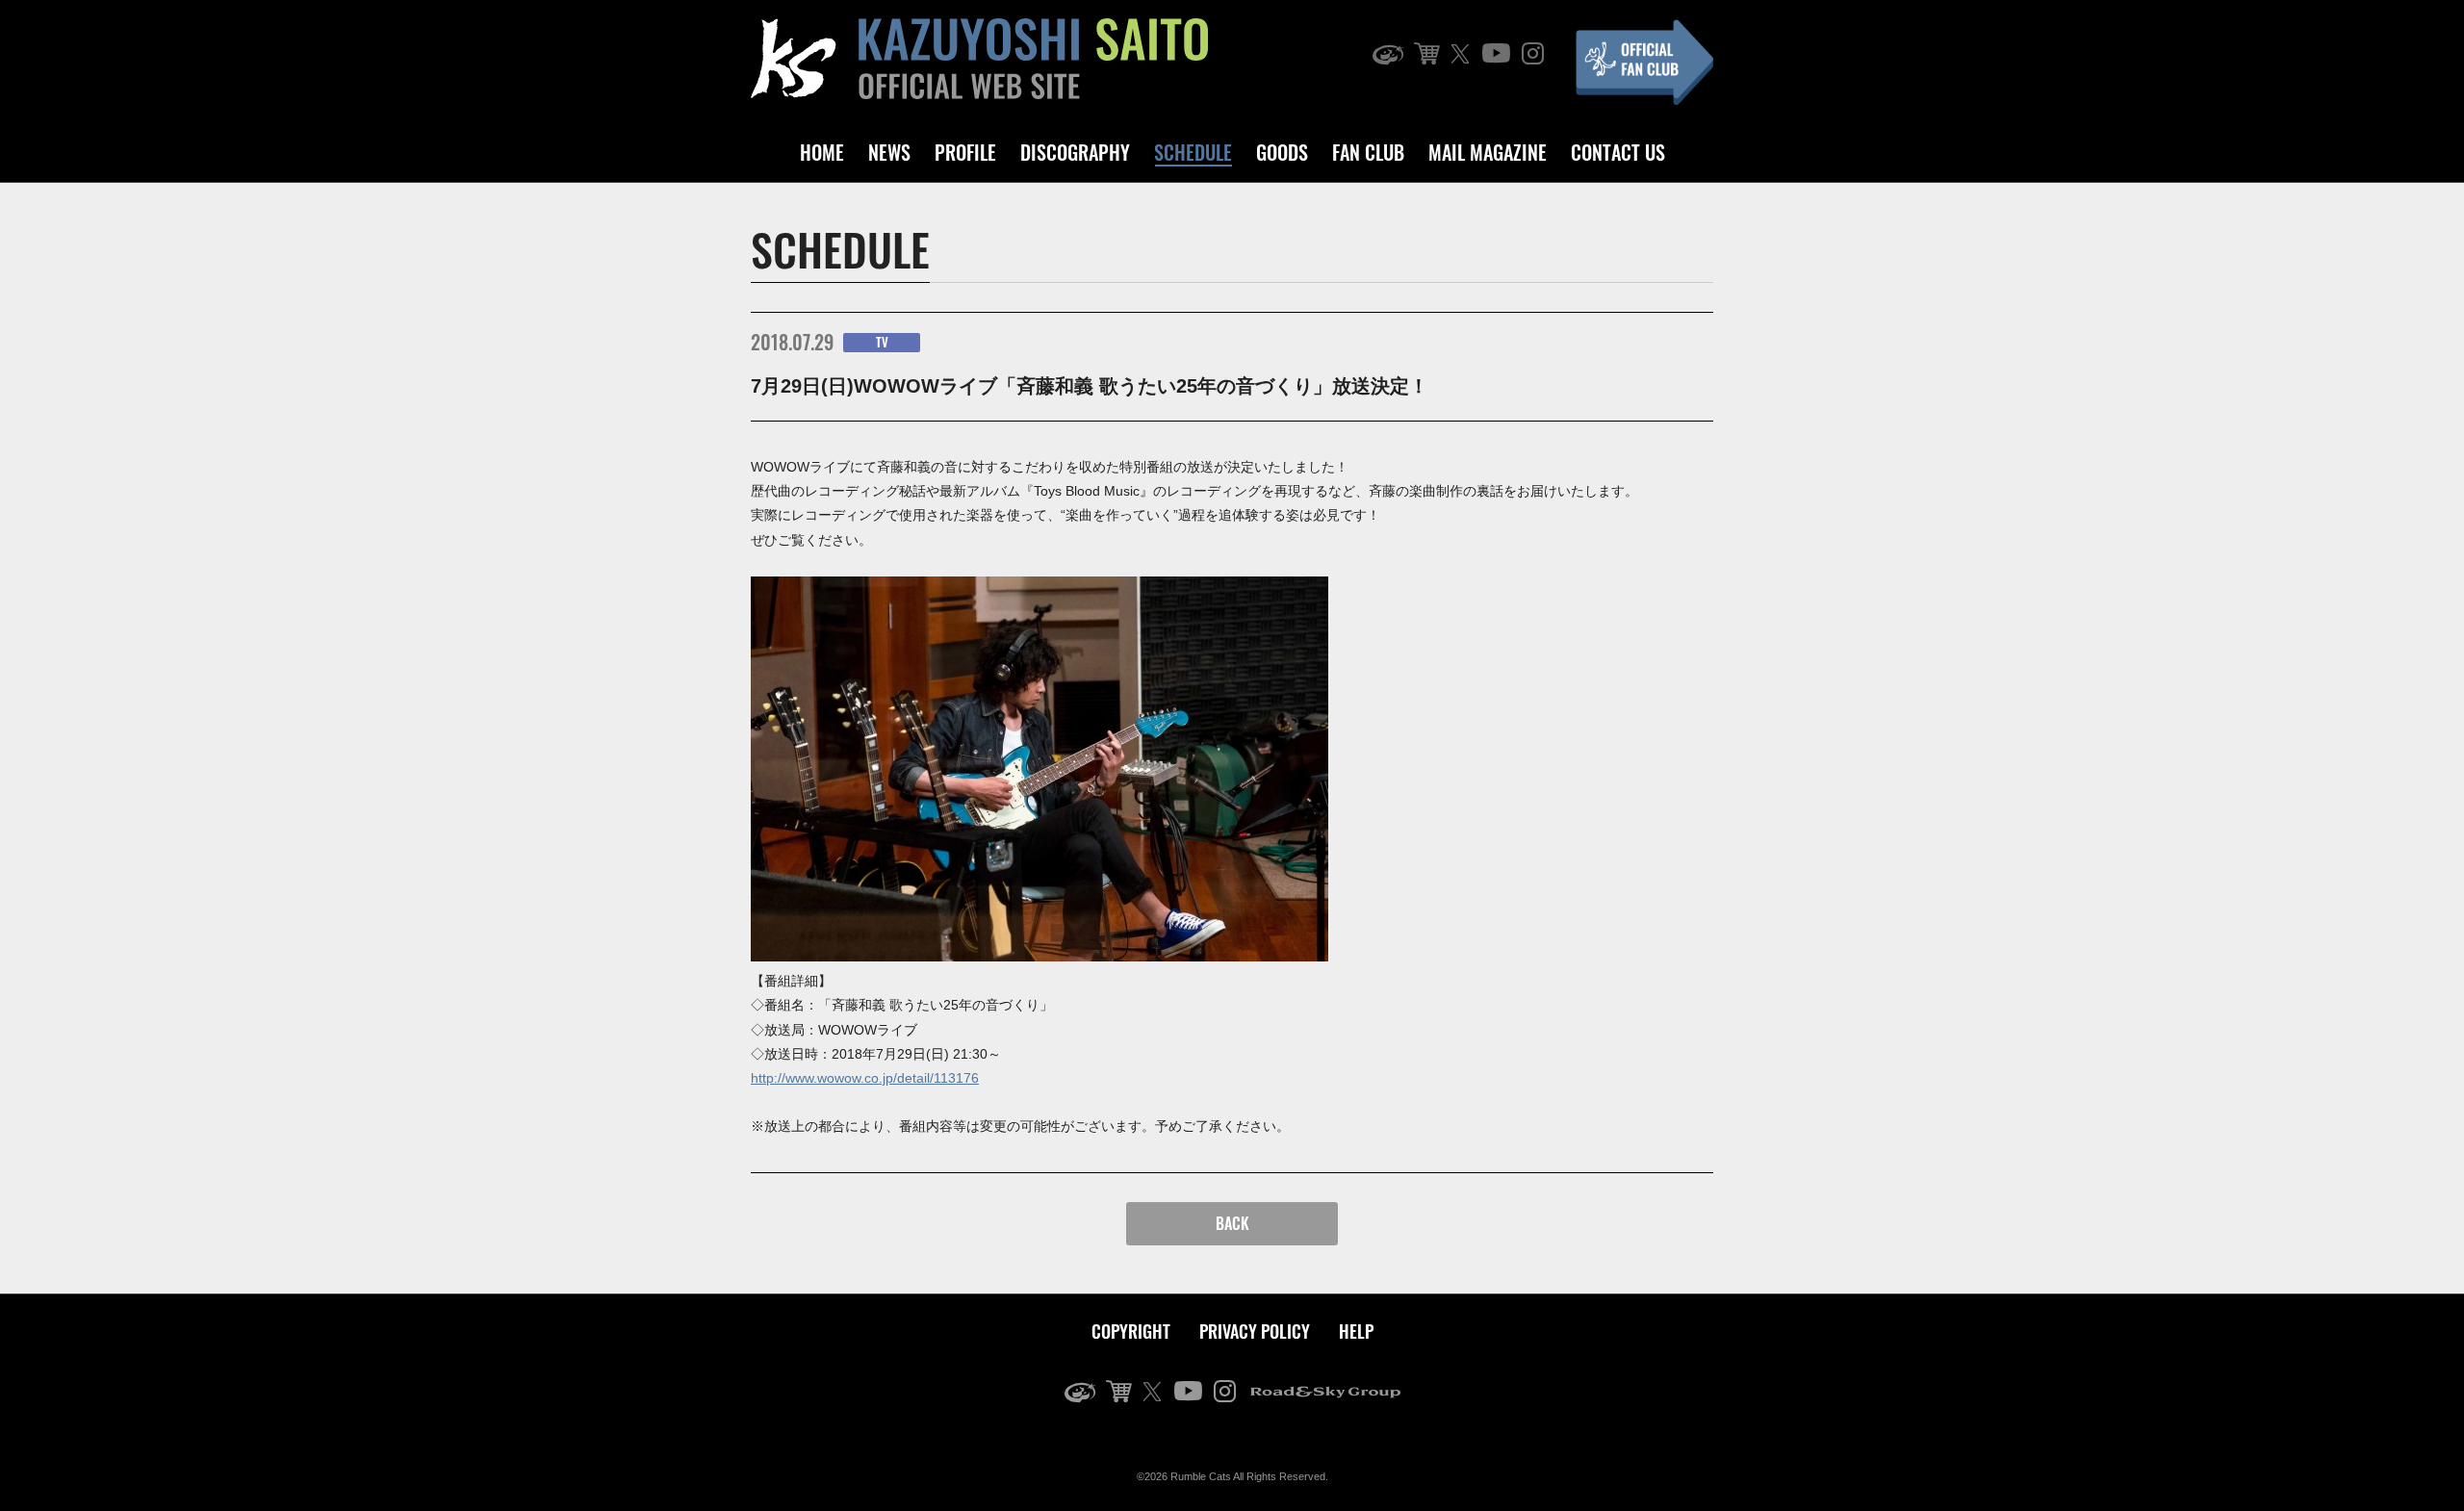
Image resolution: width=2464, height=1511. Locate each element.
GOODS (1282, 152)
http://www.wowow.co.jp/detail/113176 (865, 1078)
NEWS (889, 152)
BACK (1232, 1223)
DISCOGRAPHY (1075, 152)
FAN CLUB (1368, 152)
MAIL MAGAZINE (1488, 152)
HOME (822, 152)
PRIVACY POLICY (1255, 1331)
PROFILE (965, 152)
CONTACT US (1618, 152)
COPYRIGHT (1131, 1331)
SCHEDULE (1193, 152)
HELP (1356, 1331)
